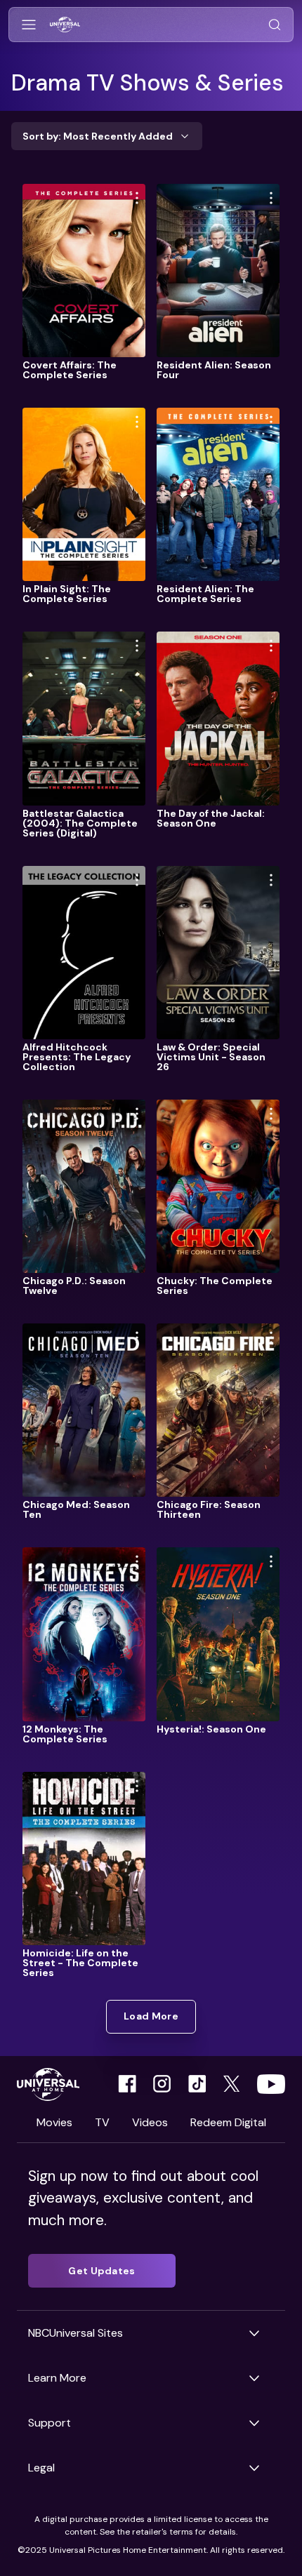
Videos (150, 2122)
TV (102, 2122)
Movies (54, 2122)
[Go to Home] (65, 25)
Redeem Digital (228, 2122)
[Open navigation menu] (29, 25)
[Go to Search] (275, 25)
